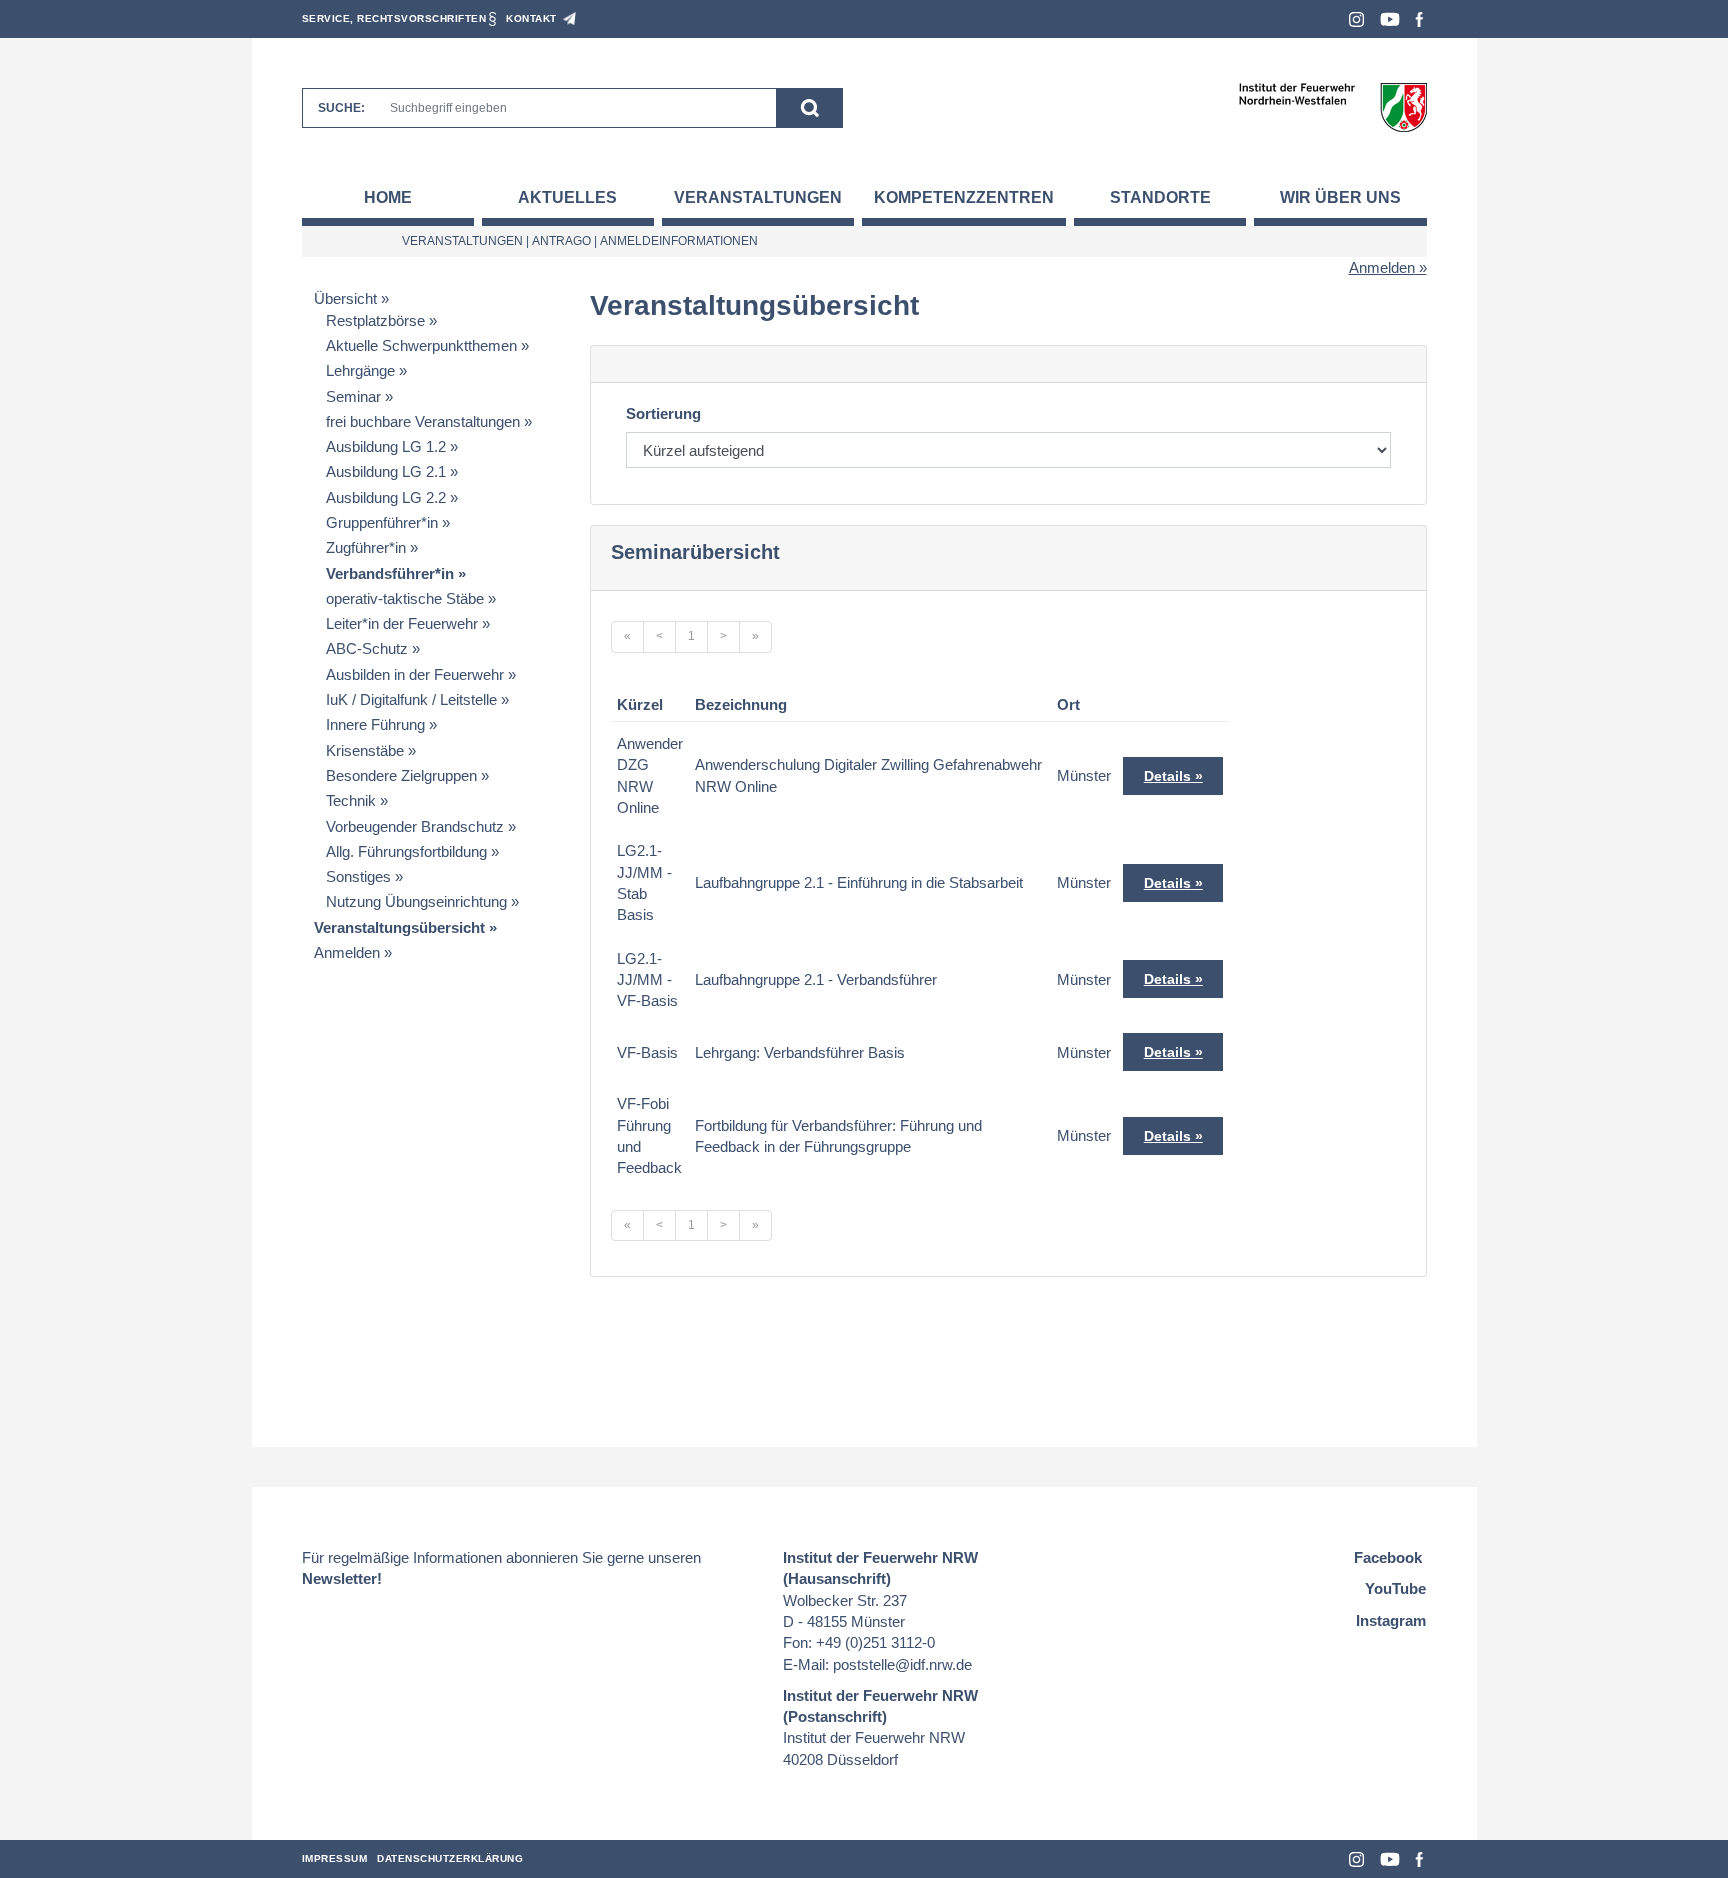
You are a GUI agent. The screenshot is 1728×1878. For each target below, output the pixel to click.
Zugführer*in (366, 547)
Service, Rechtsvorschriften (394, 18)
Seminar (353, 396)
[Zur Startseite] (1332, 106)
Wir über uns (1340, 197)
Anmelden (1382, 267)
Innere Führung (375, 724)
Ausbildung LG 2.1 (386, 471)
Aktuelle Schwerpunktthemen (421, 345)
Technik (351, 800)
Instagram (1356, 19)
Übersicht (345, 298)
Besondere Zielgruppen (401, 775)
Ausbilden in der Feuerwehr (415, 674)
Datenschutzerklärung (450, 1858)
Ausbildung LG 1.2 (386, 446)
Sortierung (663, 413)
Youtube (1390, 19)
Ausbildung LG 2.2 (386, 497)
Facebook (1419, 19)
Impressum (335, 1858)
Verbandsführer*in (390, 573)
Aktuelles (567, 197)
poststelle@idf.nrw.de (902, 1664)
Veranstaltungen (758, 197)
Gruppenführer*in (382, 522)
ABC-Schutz (367, 648)
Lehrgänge (360, 370)
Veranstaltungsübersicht (399, 927)
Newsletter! (342, 1578)
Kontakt (531, 18)
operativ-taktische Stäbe (405, 598)
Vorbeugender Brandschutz (415, 826)
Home (388, 197)
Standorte (1160, 197)
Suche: (341, 108)
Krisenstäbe (365, 750)
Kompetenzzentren (964, 197)
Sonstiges (358, 876)
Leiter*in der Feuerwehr (402, 623)
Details (1167, 776)
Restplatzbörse (375, 320)
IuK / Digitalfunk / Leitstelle (411, 699)
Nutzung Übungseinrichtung (416, 901)
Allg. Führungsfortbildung (406, 851)
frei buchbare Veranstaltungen (423, 421)
